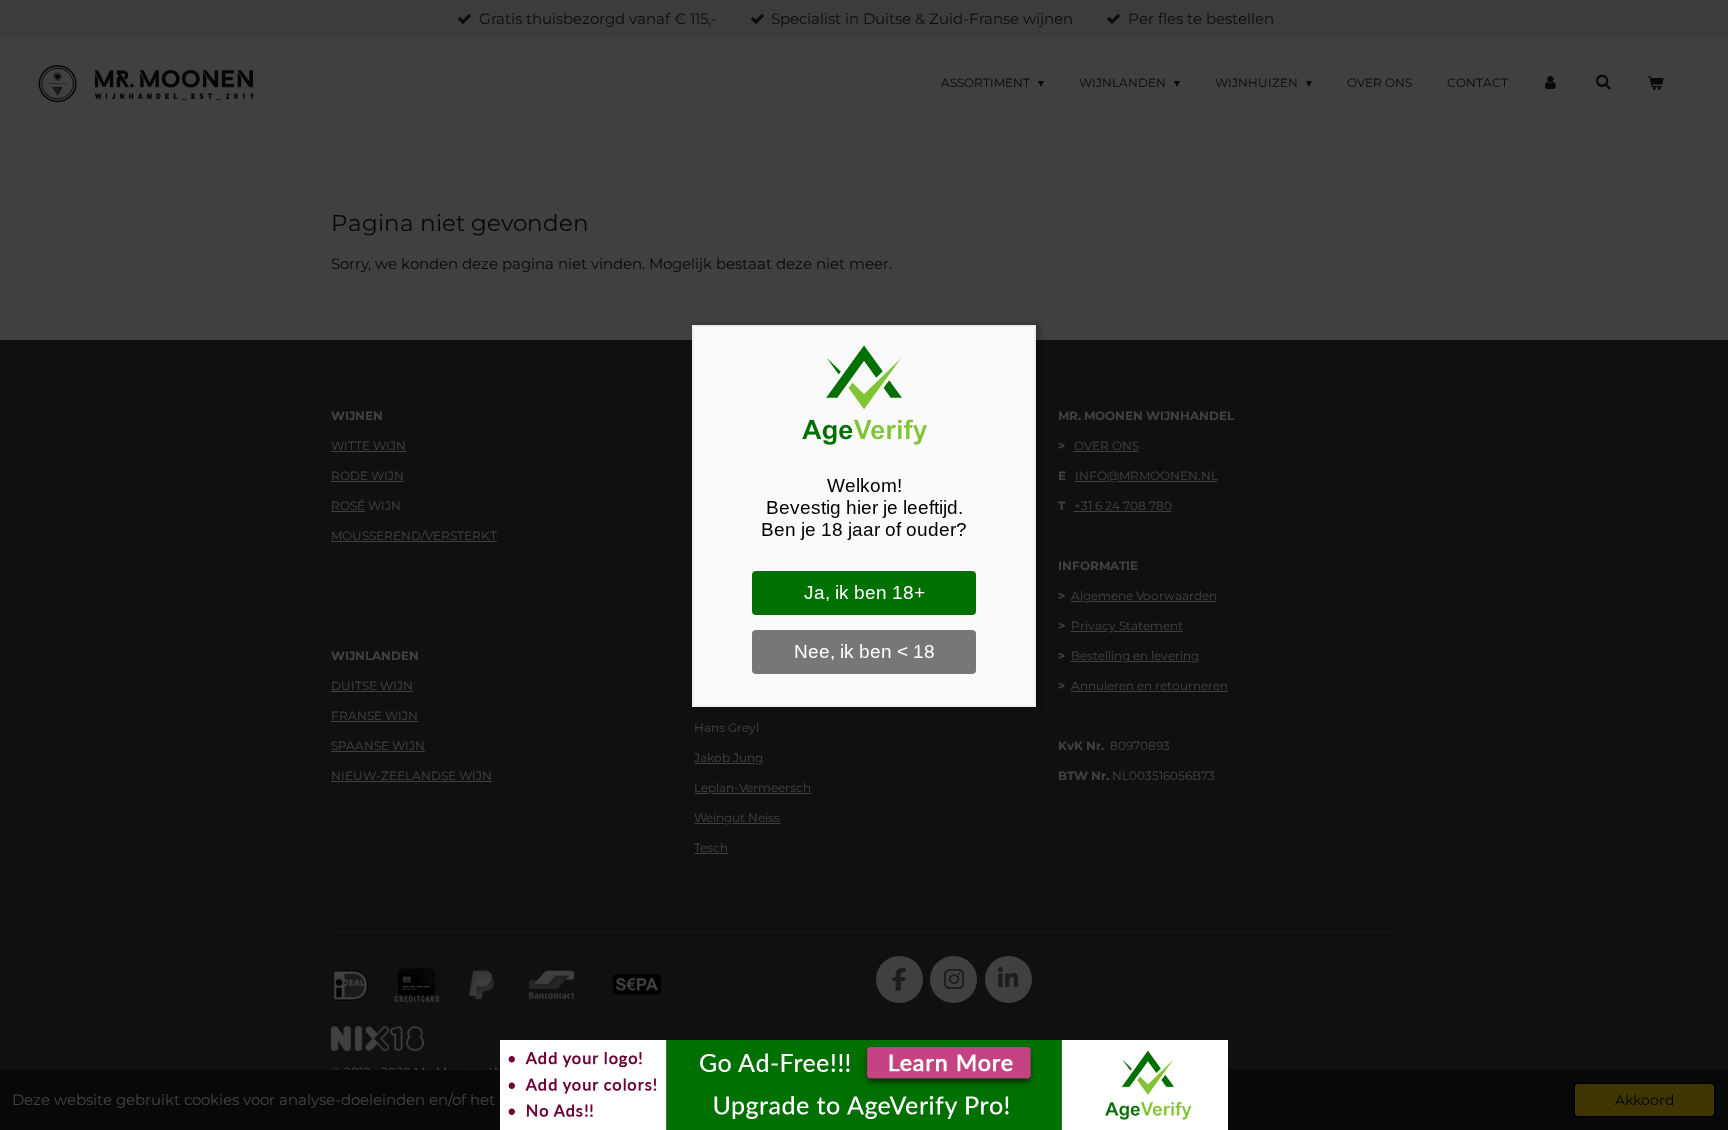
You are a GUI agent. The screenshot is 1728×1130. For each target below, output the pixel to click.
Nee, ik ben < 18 (864, 651)
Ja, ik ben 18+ (864, 592)
